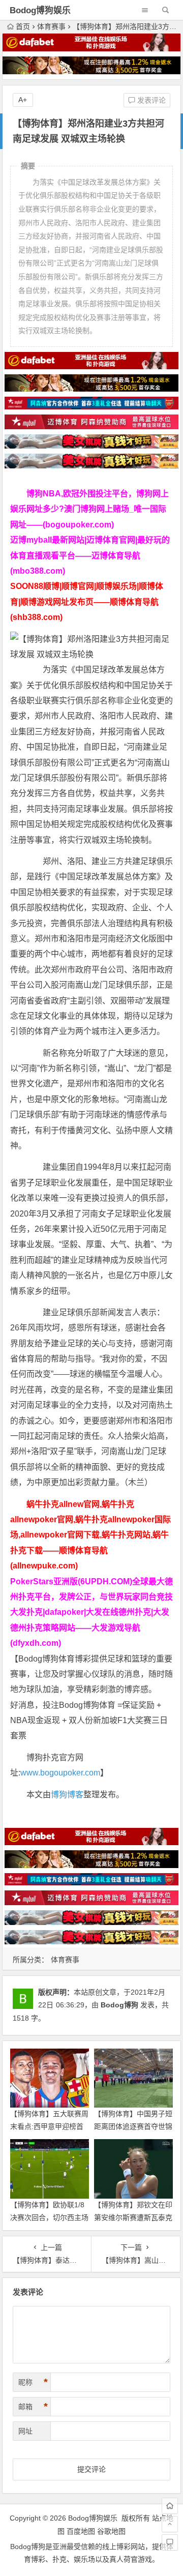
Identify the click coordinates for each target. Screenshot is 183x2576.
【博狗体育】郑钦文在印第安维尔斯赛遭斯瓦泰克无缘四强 (133, 2217)
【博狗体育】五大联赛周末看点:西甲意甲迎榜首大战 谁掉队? (49, 2126)
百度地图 (81, 2531)
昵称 (33, 2382)
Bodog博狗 (119, 2005)
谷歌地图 (111, 2531)
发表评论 (150, 100)
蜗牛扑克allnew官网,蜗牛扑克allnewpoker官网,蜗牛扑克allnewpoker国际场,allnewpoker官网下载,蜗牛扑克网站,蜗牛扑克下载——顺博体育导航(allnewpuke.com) (90, 1535)
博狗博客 (67, 1795)
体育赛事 (51, 26)
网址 (25, 2431)
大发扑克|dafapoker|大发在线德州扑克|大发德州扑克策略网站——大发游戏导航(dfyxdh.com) (90, 1627)
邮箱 (33, 2407)
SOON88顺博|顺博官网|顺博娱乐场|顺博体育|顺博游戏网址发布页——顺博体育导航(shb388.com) (87, 602)
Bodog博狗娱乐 (40, 10)
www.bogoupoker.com (60, 1773)
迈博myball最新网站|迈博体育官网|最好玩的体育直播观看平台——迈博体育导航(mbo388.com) (90, 555)
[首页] (170, 2506)
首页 (23, 26)
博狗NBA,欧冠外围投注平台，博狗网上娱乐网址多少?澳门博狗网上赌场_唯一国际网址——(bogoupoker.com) (89, 509)
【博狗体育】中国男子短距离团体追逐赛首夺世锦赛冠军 (133, 2126)
